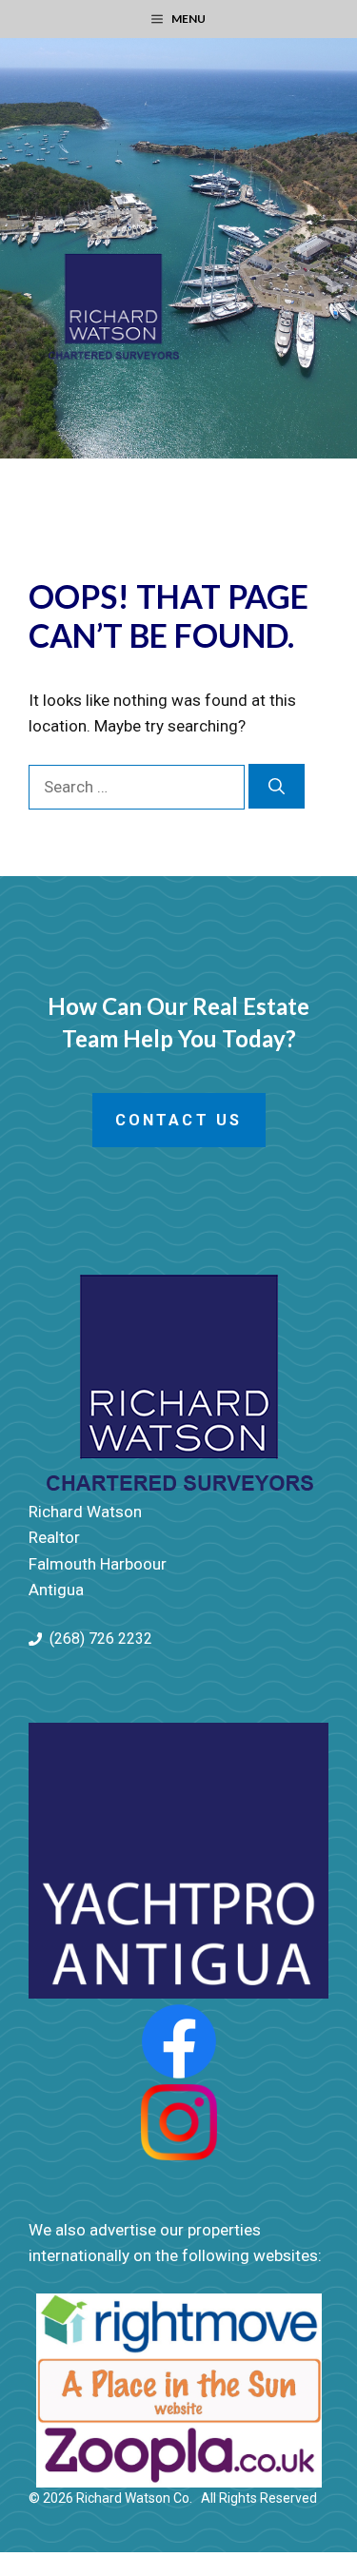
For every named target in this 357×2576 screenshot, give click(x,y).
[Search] (277, 787)
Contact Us (179, 1120)
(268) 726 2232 (101, 1639)
